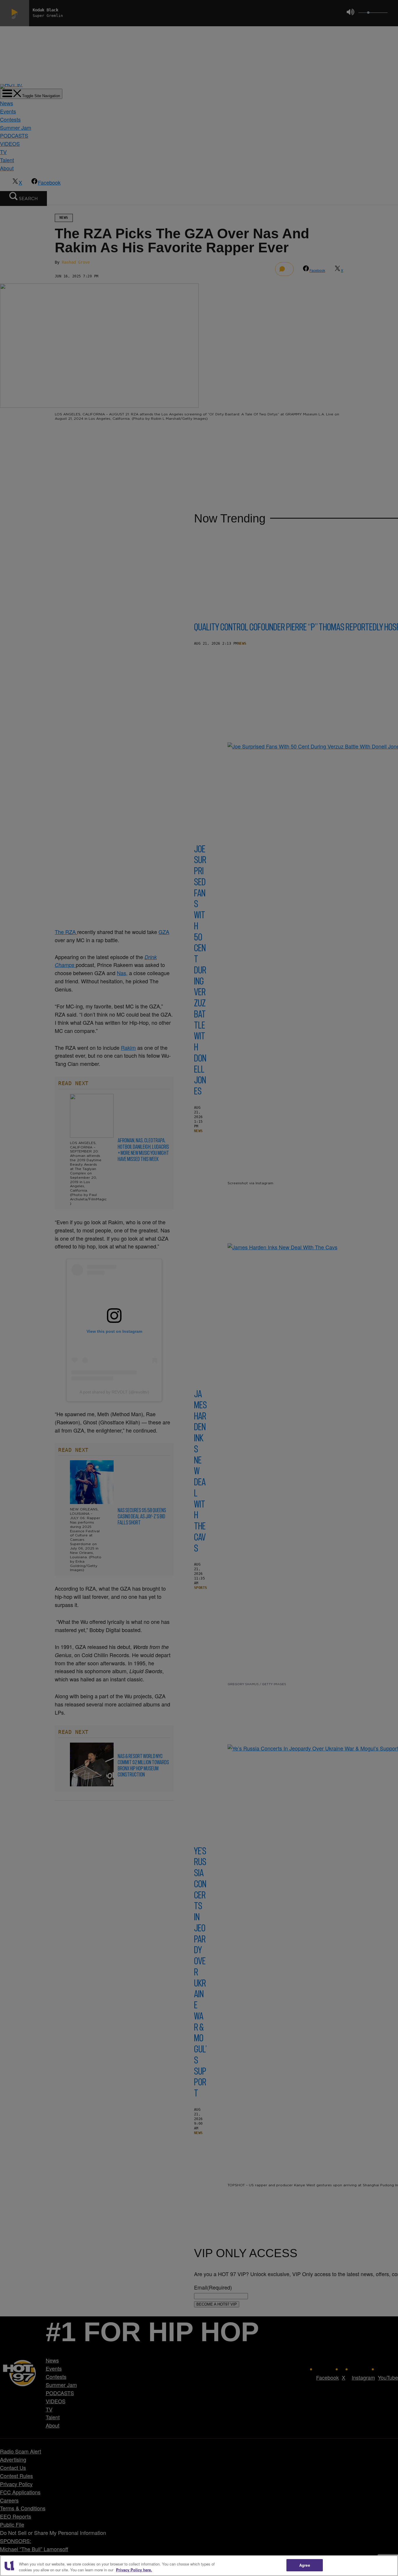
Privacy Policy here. (134, 2570)
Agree (305, 2565)
